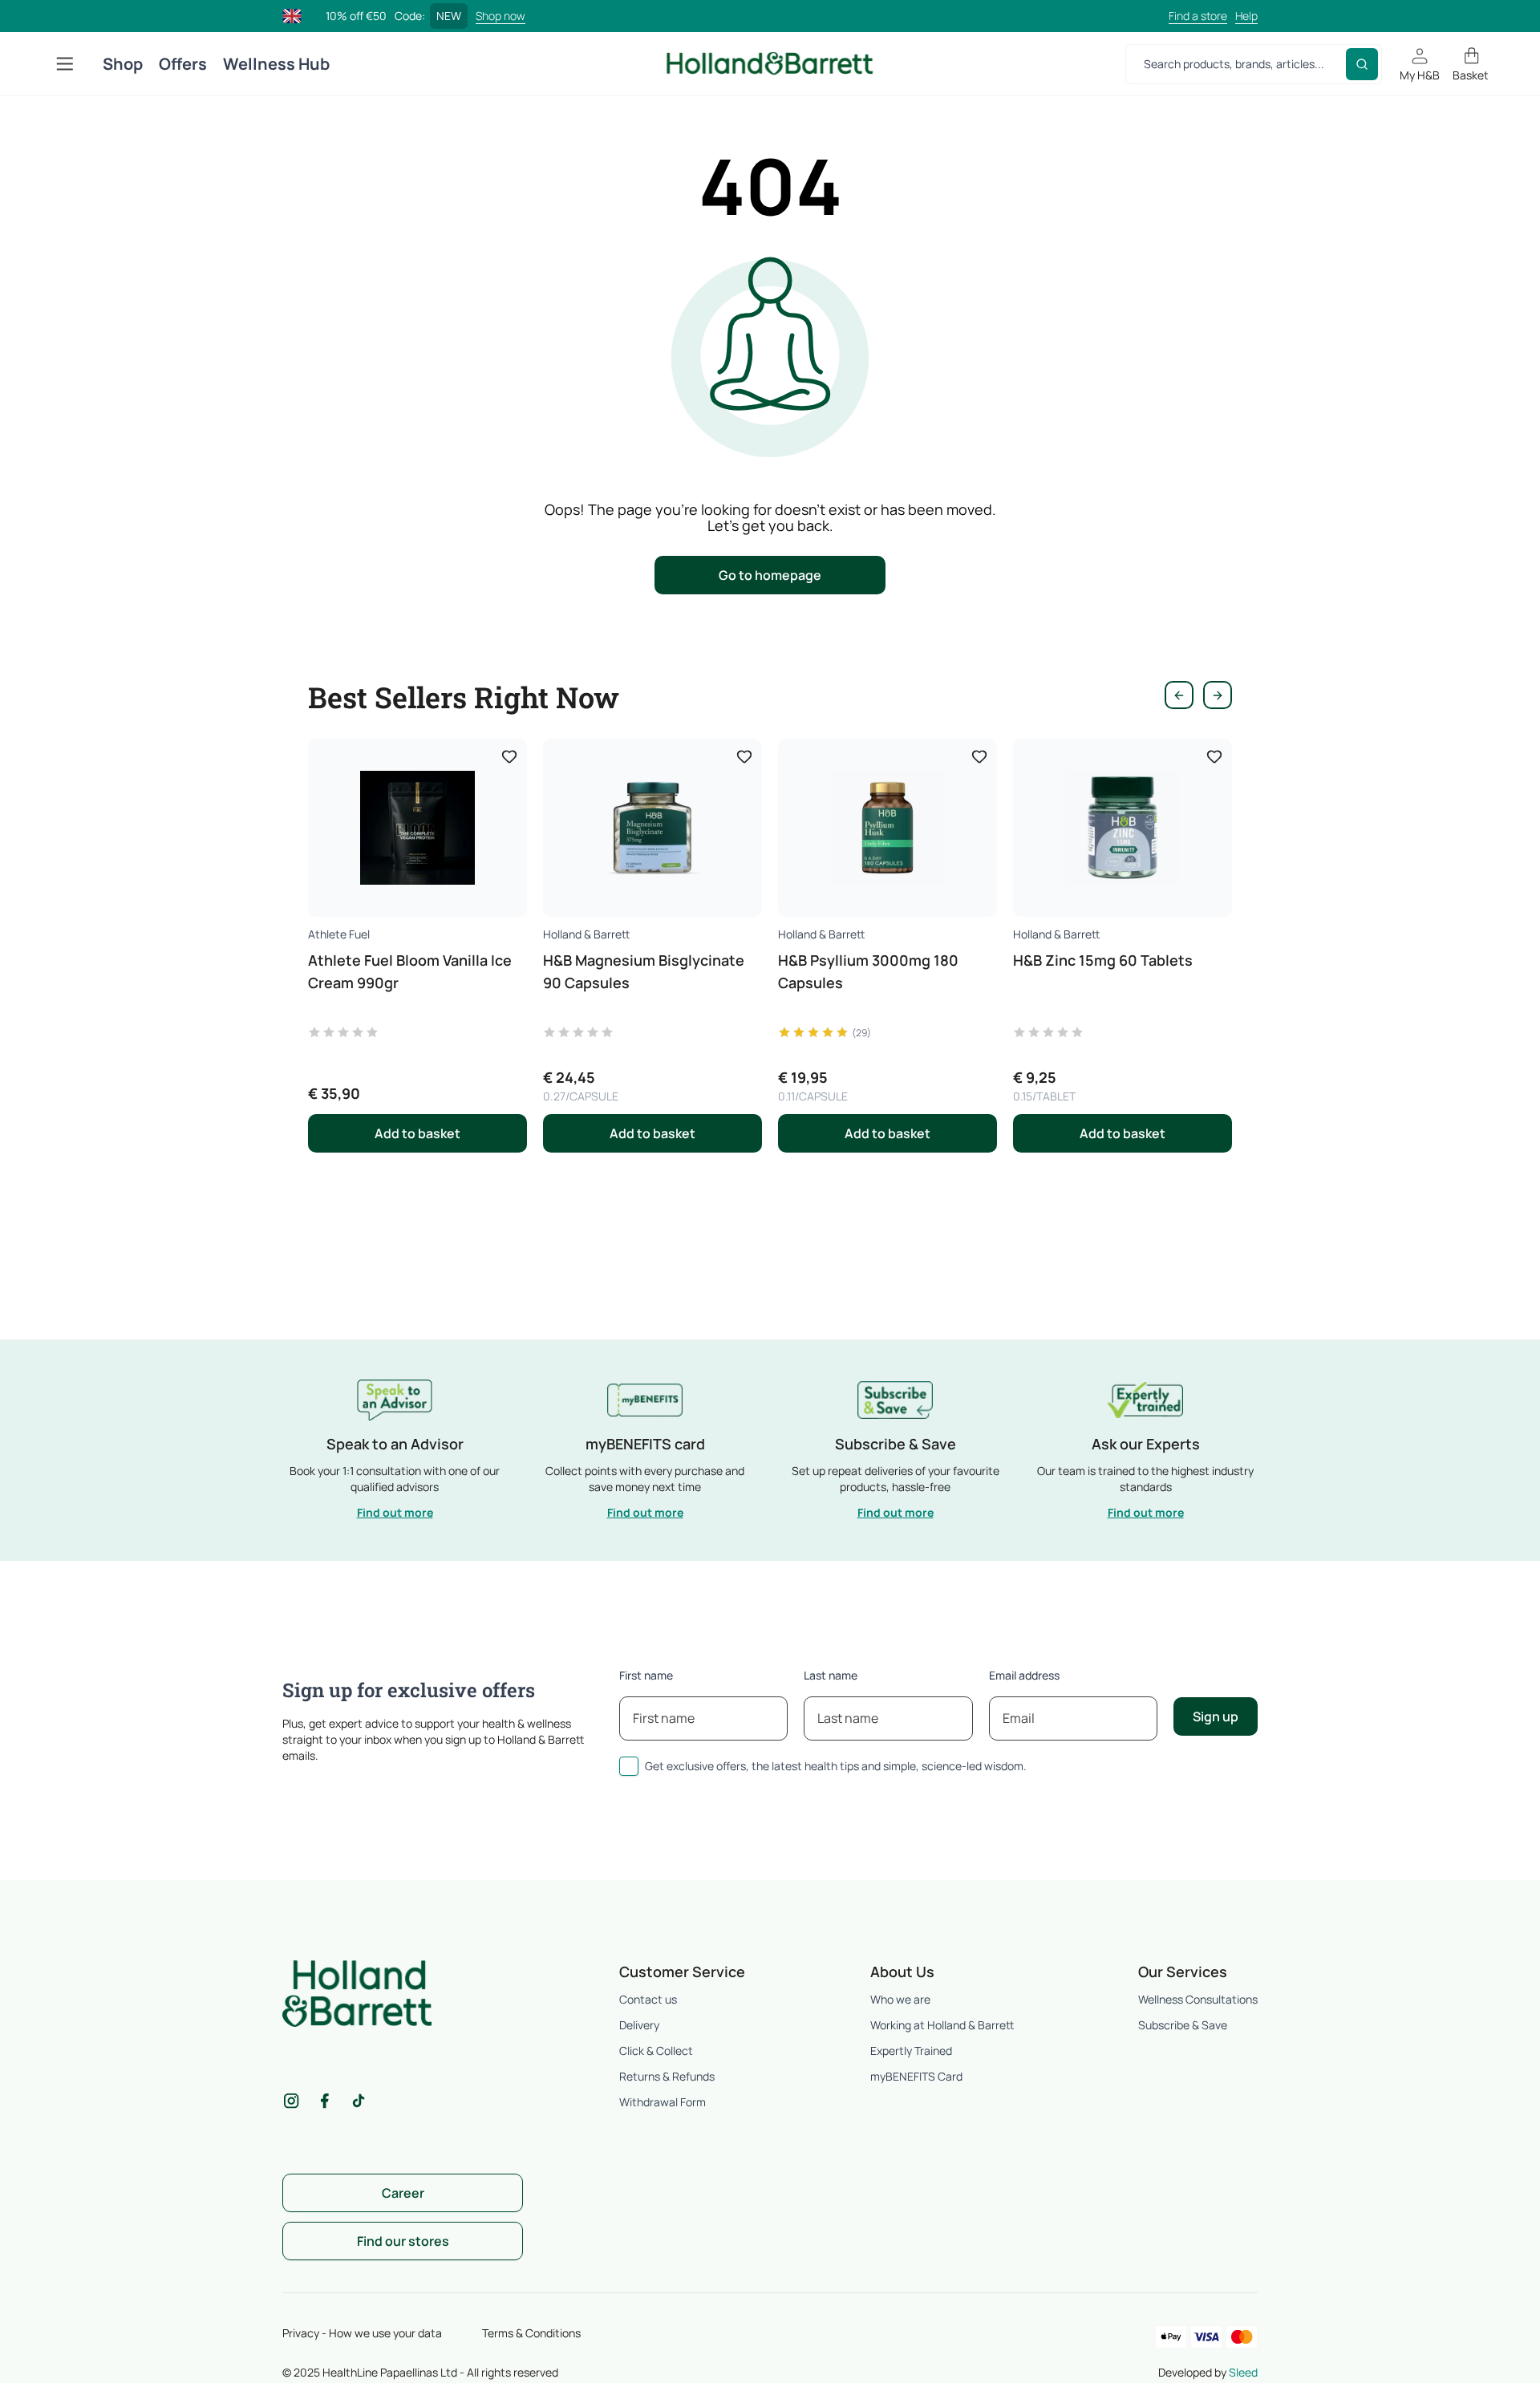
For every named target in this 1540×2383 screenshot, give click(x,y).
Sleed (1243, 2372)
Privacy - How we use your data (362, 2333)
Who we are (900, 1999)
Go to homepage (770, 575)
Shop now (500, 16)
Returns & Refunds (667, 2076)
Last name (831, 1675)
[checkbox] (629, 1766)
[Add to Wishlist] (509, 756)
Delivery (639, 2025)
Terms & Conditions (531, 2333)
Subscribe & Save (1183, 2025)
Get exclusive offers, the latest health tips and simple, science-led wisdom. (836, 1766)
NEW (449, 16)
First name (646, 1675)
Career (403, 2193)
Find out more (395, 1512)
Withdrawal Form (663, 2102)
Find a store (1198, 16)
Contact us (648, 1999)
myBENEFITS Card (916, 2076)
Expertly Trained (911, 2051)
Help (1246, 16)
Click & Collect (656, 2051)
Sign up (1216, 1716)
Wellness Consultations (1198, 1999)
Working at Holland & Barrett (942, 2025)
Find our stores (403, 2241)
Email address (1024, 1675)
